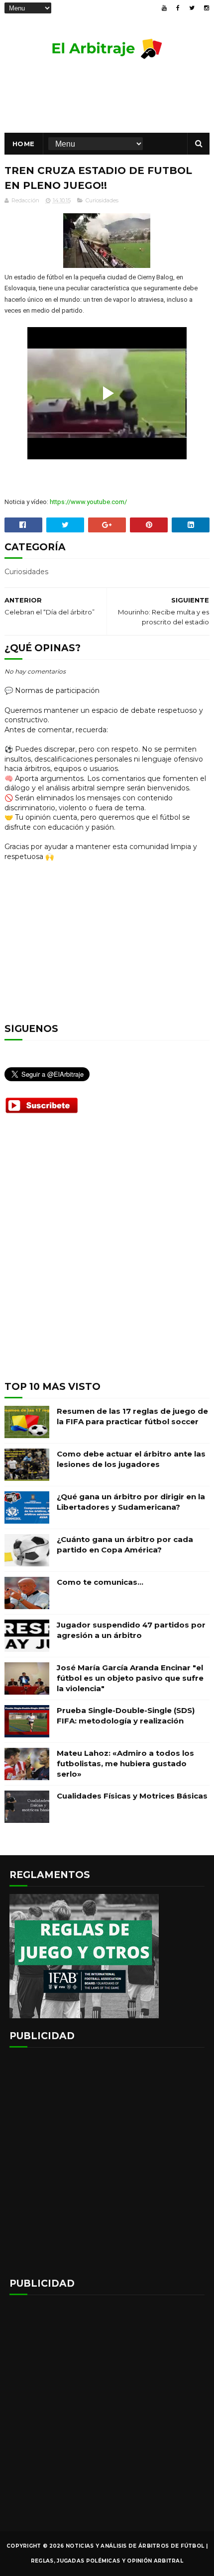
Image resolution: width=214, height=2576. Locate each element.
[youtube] (164, 8)
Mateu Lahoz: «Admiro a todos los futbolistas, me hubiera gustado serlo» (125, 1763)
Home (24, 144)
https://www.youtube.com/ (88, 502)
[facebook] (178, 8)
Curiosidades (102, 200)
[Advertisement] (107, 1255)
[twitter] (192, 8)
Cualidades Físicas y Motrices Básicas (132, 1796)
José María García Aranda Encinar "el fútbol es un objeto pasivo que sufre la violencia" (130, 1678)
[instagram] (207, 8)
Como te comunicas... (100, 1582)
